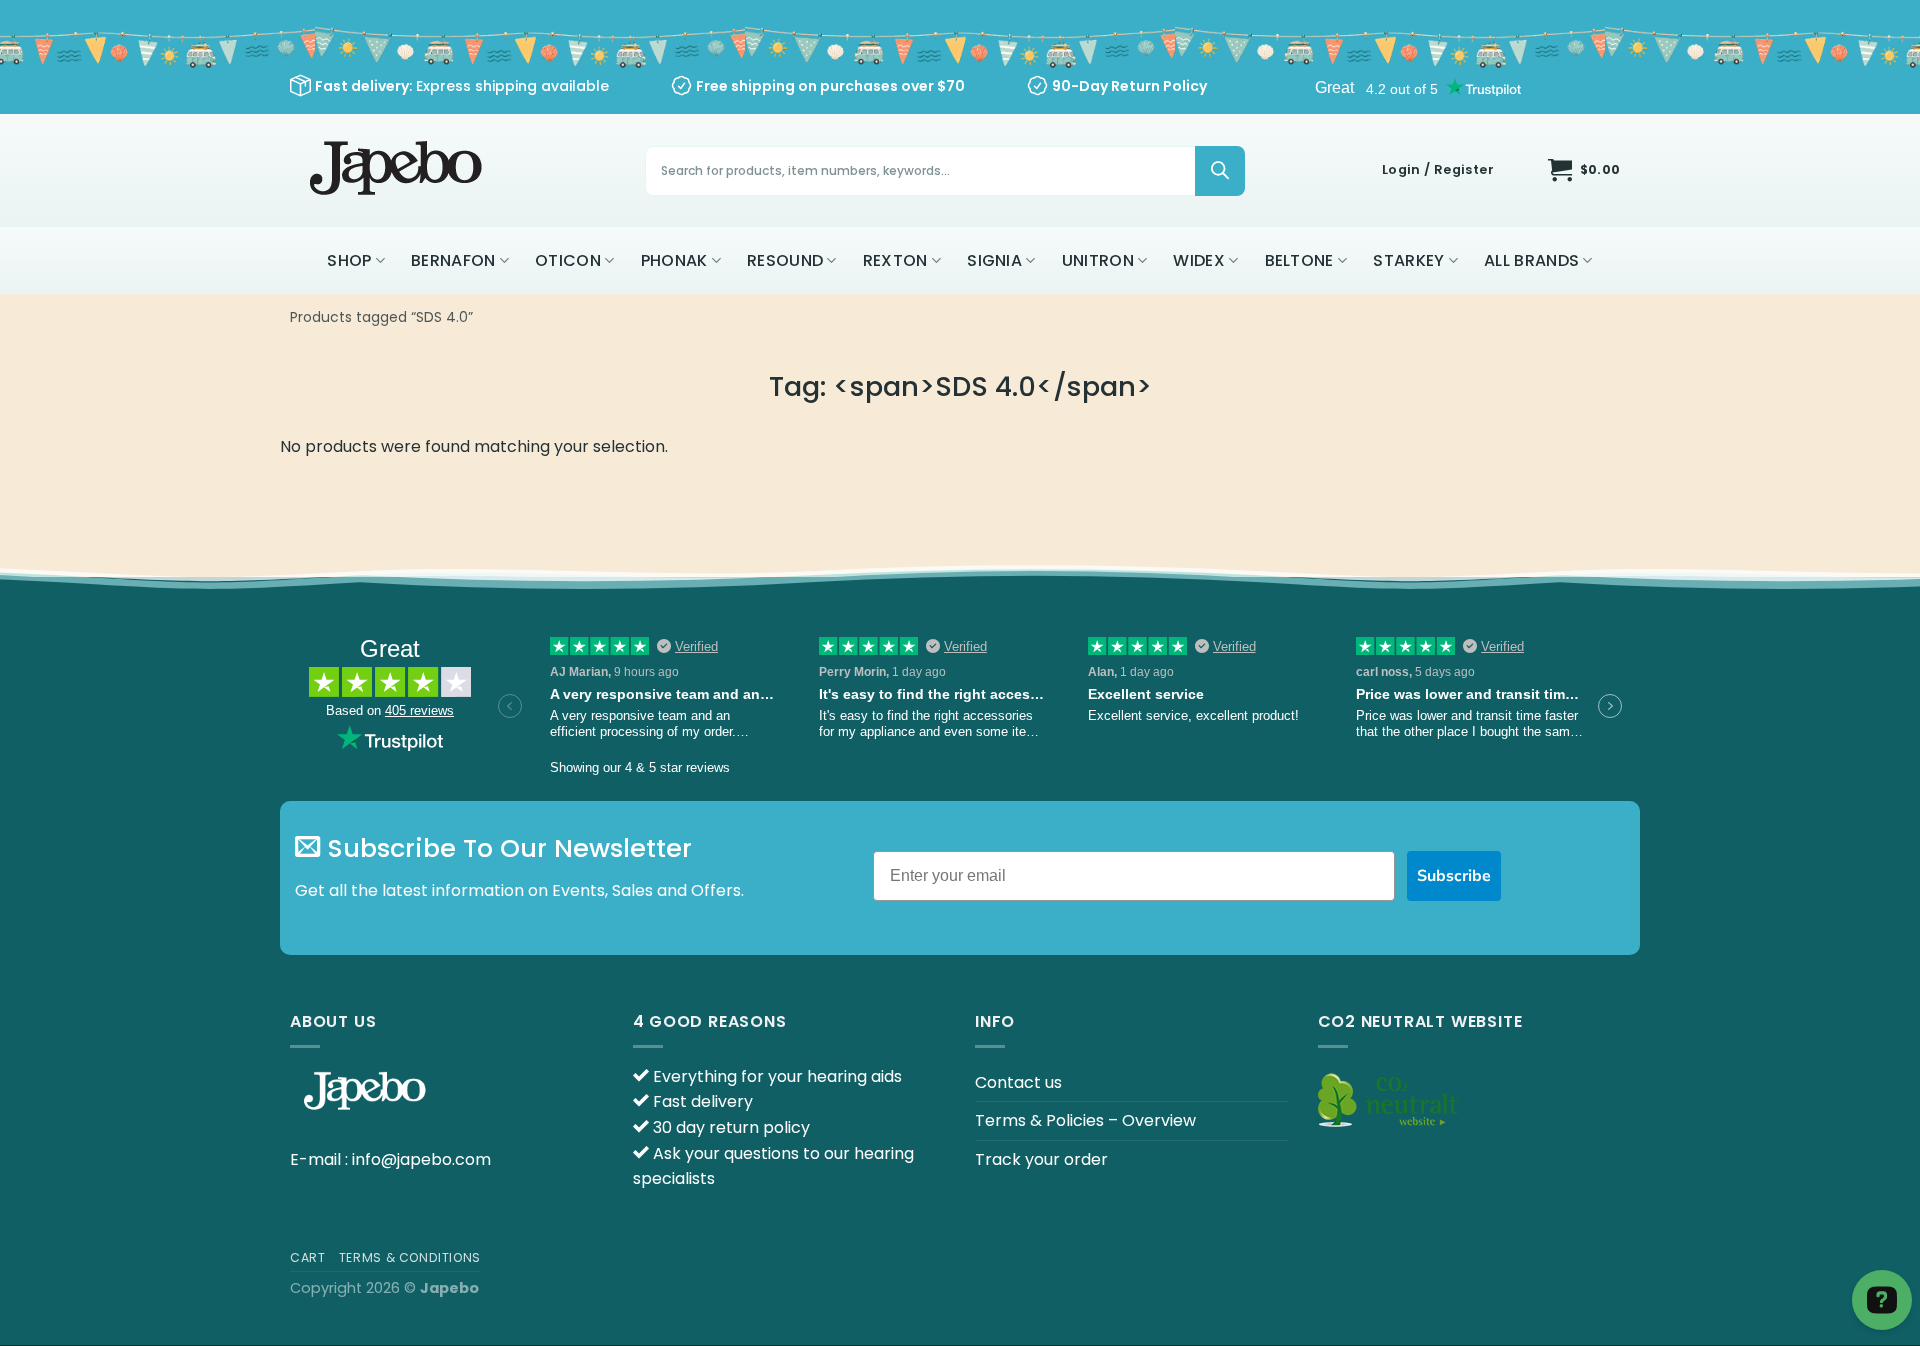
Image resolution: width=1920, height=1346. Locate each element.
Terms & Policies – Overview (1085, 1120)
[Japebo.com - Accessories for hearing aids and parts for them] (398, 170)
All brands (1531, 260)
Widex (1199, 260)
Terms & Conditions (410, 1257)
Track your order (1041, 1159)
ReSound (785, 260)
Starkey (1408, 260)
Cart (307, 1257)
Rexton (895, 260)
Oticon (568, 260)
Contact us (1018, 1082)
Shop (349, 260)
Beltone (1299, 260)
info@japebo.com (421, 1159)
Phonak (674, 260)
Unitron (1098, 260)
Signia (994, 260)
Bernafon (453, 260)
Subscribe (1454, 876)
